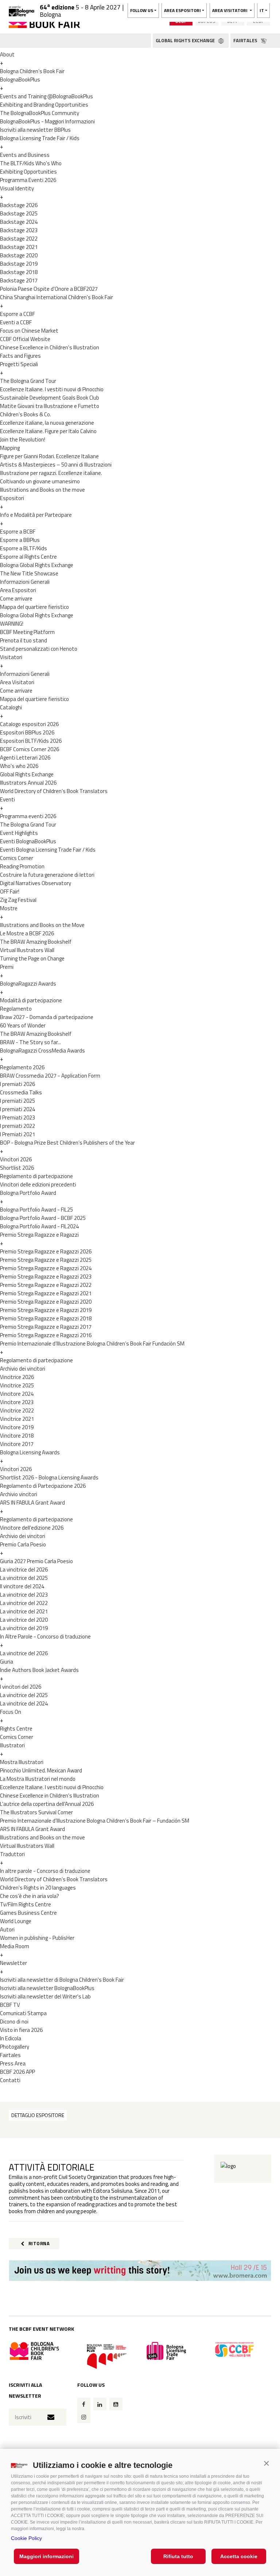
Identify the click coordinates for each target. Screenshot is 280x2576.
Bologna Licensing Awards (30, 1452)
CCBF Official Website (25, 339)
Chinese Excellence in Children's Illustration (50, 347)
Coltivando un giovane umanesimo (40, 481)
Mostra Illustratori (22, 1762)
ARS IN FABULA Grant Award (32, 1503)
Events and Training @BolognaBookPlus (46, 96)
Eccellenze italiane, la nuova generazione (47, 423)
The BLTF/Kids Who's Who (31, 163)
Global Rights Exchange (27, 774)
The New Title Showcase (29, 573)
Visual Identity (17, 188)
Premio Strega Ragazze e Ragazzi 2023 (46, 1277)
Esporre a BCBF (18, 532)
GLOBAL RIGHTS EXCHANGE (186, 40)
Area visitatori (230, 10)
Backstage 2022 (19, 239)
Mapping (10, 448)
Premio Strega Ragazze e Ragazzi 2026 (46, 1251)
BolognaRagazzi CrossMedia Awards (42, 1051)
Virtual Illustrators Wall (27, 950)
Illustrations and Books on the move (42, 490)
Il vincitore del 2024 (22, 1586)
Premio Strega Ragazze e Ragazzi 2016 (46, 1335)
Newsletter (13, 1963)
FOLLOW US (142, 10)
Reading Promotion (22, 866)
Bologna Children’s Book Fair (32, 71)
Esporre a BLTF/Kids (24, 548)
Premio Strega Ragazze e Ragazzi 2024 (46, 1268)
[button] (266, 2463)
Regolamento (16, 1009)
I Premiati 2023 (17, 1117)
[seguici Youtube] (116, 2404)
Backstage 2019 (19, 264)
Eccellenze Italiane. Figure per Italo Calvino (48, 431)
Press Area (13, 2063)
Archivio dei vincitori (23, 1369)
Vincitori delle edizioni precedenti (38, 1184)
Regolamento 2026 (22, 1067)
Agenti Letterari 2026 (25, 758)
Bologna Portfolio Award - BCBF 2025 (43, 1218)
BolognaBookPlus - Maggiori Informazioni (47, 121)
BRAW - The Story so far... (30, 1042)
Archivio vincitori (19, 1494)
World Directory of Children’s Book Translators (54, 791)
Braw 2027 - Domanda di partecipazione (47, 1017)
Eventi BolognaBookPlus (28, 841)
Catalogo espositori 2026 (29, 724)
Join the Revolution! (23, 439)
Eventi (7, 799)
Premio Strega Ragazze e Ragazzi (39, 1235)
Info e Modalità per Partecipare (36, 515)
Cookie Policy (26, 2538)
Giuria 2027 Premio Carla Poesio (36, 1561)
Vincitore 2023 (17, 1402)
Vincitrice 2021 (17, 1419)
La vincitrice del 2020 (24, 1620)
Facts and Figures (20, 356)
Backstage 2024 (19, 222)
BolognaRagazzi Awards (28, 984)
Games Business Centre (28, 1913)
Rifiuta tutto (178, 2556)
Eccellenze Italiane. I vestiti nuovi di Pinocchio (52, 389)
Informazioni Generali (25, 582)
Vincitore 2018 (17, 1436)
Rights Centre (16, 1729)
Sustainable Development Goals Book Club (50, 398)
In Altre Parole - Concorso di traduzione (45, 1636)
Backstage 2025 (19, 213)
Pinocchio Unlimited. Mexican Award (41, 1770)
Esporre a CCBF (17, 314)
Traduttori (12, 1854)
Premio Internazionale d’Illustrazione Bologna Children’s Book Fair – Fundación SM (95, 1821)
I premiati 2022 (17, 1126)
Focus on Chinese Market (29, 331)
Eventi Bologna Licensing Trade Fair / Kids (48, 850)
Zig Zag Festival (18, 900)
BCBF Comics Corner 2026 (30, 749)
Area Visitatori (17, 682)
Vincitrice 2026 (17, 1377)
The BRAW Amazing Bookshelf (36, 942)
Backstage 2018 (19, 272)
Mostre (9, 908)
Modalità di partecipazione (31, 1000)
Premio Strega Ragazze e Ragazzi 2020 (46, 1302)
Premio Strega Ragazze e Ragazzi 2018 (46, 1318)
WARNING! (12, 624)
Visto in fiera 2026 (21, 2030)
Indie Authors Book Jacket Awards (39, 1670)
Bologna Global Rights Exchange (37, 565)
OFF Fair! (10, 891)
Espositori (12, 498)
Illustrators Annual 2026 (28, 783)
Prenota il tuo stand (24, 640)
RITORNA (38, 2243)
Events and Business (25, 155)
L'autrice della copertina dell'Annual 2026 (47, 1804)
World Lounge (16, 1921)
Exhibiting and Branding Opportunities (44, 105)
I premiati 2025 (17, 1101)
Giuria (7, 1662)
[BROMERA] (140, 2271)
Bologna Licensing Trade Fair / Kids (40, 138)
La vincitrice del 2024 (24, 1703)
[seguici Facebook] (84, 2404)
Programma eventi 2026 (28, 816)
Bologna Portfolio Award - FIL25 (36, 1210)
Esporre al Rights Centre (28, 557)
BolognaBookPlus (20, 80)
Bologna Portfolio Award (28, 1193)
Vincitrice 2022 (17, 1410)
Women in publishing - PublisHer (37, 1938)
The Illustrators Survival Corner (36, 1812)
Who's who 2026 (19, 766)
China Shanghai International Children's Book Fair (57, 297)
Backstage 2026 (19, 205)
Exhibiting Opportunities (28, 172)
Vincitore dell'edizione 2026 (32, 1528)
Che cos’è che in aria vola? (30, 1896)
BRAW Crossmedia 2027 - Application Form (50, 1076)
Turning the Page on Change (32, 958)
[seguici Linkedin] (100, 2404)
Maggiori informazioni (46, 2556)
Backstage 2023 (19, 230)
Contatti (10, 2080)
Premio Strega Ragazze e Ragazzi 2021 (46, 1293)
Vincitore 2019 (17, 1427)
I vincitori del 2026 (21, 1687)
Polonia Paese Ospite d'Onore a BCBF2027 (49, 289)
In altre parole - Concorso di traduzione (45, 1871)
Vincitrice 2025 (17, 1385)
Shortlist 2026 (17, 1168)
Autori (7, 1929)
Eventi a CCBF (16, 322)
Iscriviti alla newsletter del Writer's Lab (45, 1996)
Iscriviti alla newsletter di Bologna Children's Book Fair (62, 1980)
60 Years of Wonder (23, 1025)
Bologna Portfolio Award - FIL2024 (39, 1226)
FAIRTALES (246, 40)
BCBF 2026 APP (17, 2072)
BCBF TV (10, 2005)
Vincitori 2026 (16, 1159)
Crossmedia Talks (21, 1092)
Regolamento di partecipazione (36, 1176)
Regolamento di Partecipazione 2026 (43, 1486)
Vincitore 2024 (17, 1394)
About (7, 54)
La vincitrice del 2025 (24, 1578)
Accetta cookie (239, 2556)
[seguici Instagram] (84, 2417)
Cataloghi (11, 707)
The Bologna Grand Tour (28, 381)
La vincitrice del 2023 (24, 1595)
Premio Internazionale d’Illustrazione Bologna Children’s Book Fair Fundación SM (92, 1344)
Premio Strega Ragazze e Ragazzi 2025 (46, 1260)
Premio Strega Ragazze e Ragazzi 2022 (46, 1285)
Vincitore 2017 (17, 1444)
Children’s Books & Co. (26, 414)
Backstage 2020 (19, 255)
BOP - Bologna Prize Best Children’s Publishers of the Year (67, 1143)
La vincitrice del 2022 (24, 1603)
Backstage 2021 (19, 247)
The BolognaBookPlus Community (40, 113)
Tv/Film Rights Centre (26, 1904)
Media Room (15, 1946)
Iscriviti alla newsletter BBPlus (35, 130)
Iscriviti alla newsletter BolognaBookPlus (47, 1988)
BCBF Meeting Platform (27, 632)
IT (262, 10)
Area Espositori (18, 590)
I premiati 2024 (17, 1109)
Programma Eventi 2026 (28, 180)
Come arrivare (16, 599)
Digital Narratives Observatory (36, 883)
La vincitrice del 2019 (24, 1628)
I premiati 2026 (17, 1084)
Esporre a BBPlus (20, 540)
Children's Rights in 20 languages (38, 1888)
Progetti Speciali (19, 364)
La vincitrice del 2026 (24, 1570)
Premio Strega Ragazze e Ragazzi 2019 (46, 1310)
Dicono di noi (14, 2022)
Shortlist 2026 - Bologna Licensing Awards (49, 1477)
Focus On (11, 1712)
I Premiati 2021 (17, 1134)
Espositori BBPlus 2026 (27, 732)
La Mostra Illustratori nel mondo (38, 1779)
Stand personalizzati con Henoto (39, 649)
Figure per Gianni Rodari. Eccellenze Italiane (49, 456)
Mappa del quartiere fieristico (34, 607)
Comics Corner (17, 858)
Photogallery (15, 2047)
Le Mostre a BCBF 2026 (27, 933)
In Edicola (11, 2038)
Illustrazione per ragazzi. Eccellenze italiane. (51, 473)
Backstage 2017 (19, 280)
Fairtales (10, 2055)
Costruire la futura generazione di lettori (47, 875)
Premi (7, 967)
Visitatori (11, 657)
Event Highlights (19, 833)
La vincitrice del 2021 (24, 1611)
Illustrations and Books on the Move (42, 925)
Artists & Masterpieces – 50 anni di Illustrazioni (56, 465)
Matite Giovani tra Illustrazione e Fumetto (50, 406)
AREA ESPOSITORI (182, 10)
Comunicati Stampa (23, 2013)
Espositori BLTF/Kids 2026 (31, 741)
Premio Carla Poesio (23, 1544)
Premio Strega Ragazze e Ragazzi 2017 (46, 1327)
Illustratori (12, 1745)
